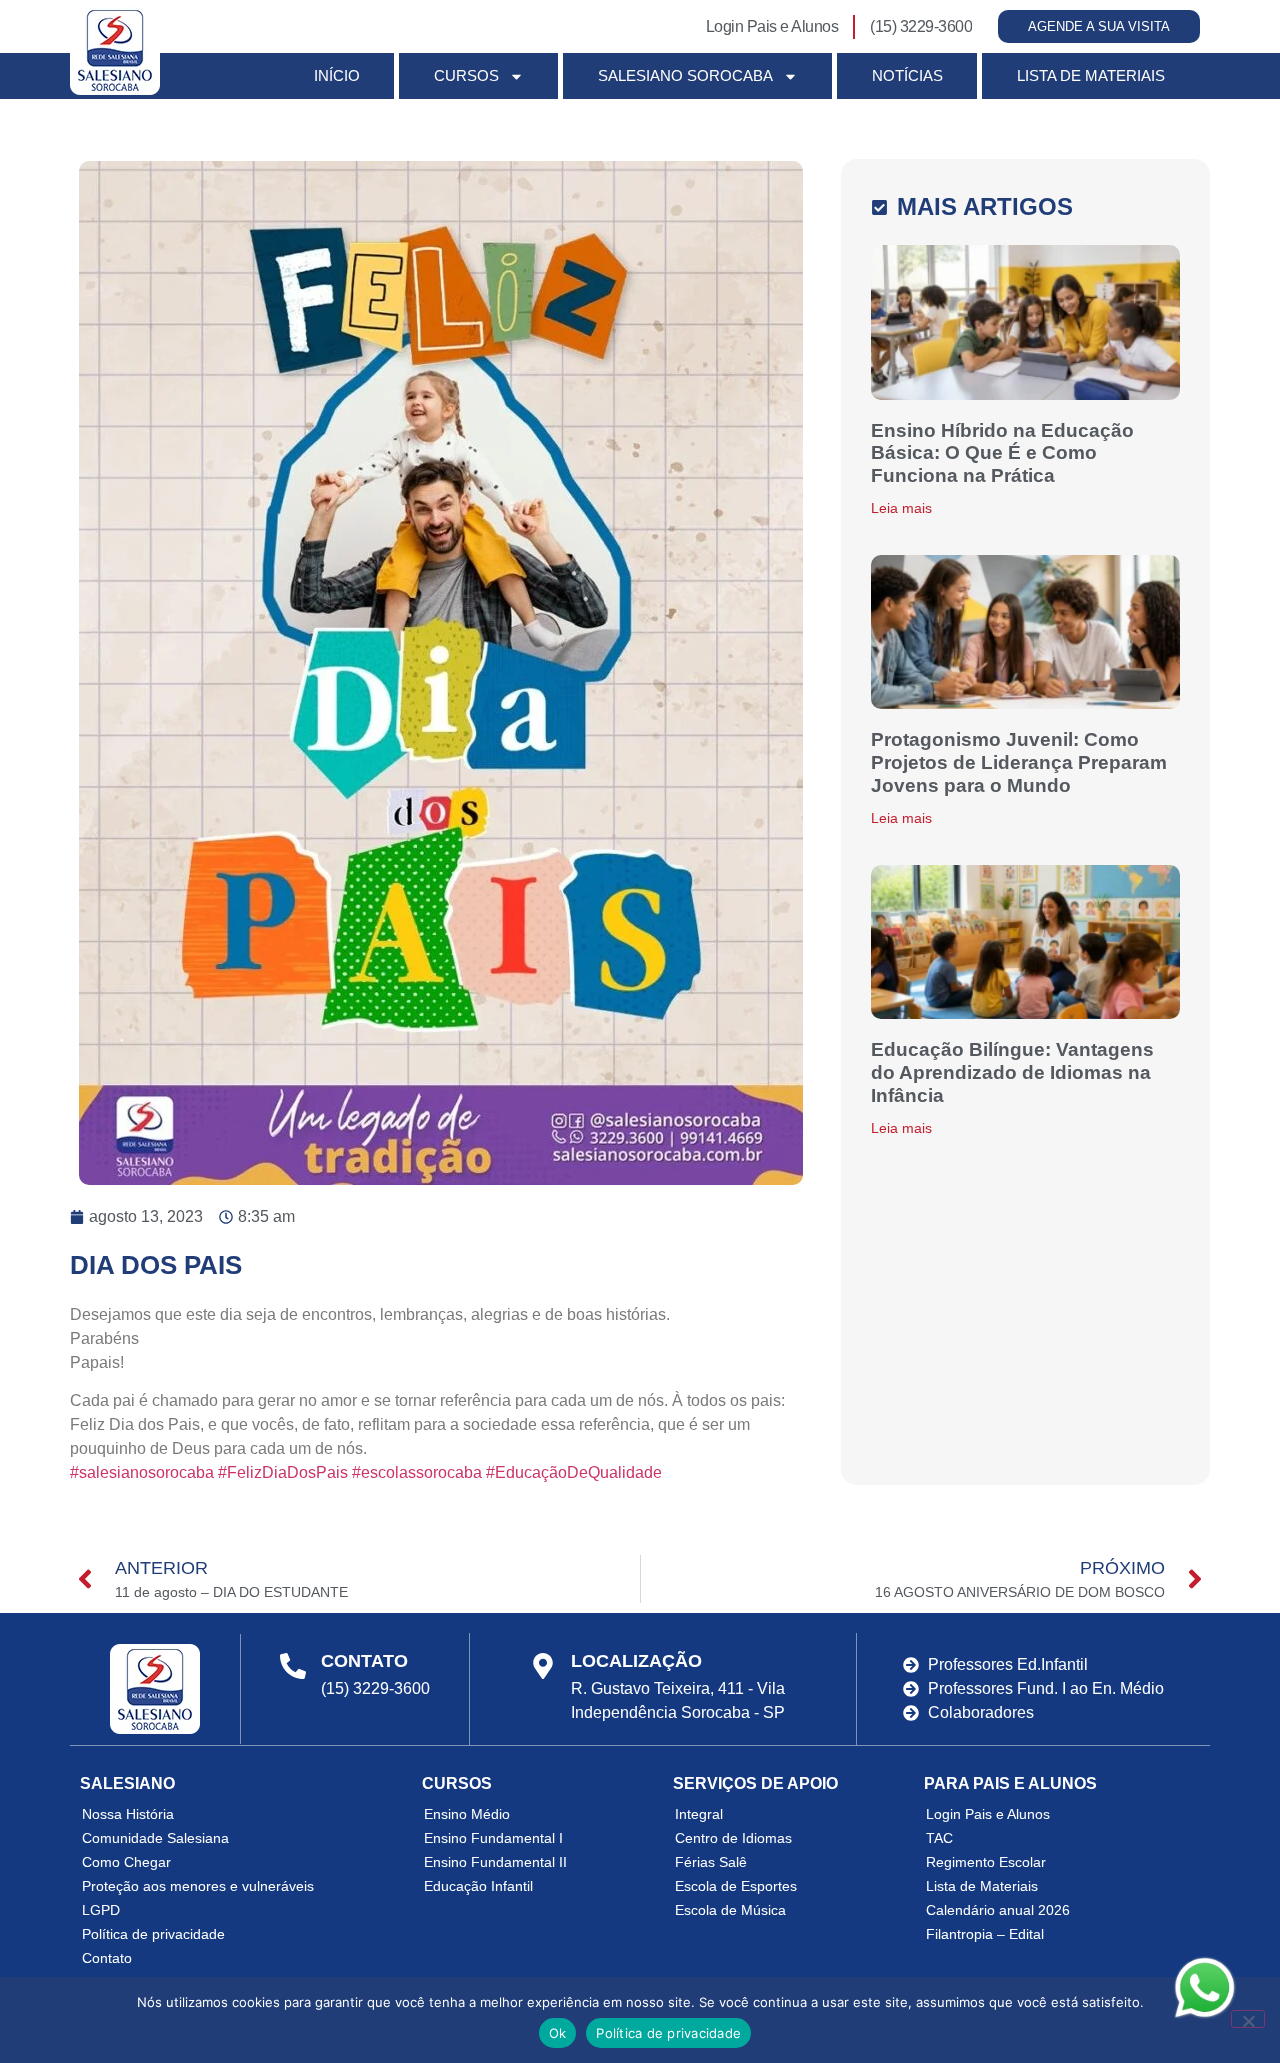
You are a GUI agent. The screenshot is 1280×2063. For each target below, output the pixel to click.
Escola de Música (730, 1910)
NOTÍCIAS (907, 75)
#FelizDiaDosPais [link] (283, 1472)
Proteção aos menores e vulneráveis (198, 1886)
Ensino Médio (467, 1814)
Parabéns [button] (104, 1338)
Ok (558, 2033)
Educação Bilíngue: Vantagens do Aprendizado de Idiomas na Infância (1012, 1072)
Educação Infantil (478, 1886)
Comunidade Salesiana (155, 1838)
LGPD (101, 1910)
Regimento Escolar (986, 1862)
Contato (107, 1958)
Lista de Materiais (982, 1886)
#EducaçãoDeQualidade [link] (574, 1472)
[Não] (1248, 2019)
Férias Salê (711, 1862)
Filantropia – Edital (985, 1934)
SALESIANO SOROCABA (685, 75)
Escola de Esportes (736, 1886)
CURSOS (466, 75)
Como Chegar (126, 1862)
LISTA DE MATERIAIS (1091, 75)
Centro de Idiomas (733, 1838)
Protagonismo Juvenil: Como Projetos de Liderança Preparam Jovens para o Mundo (1019, 762)
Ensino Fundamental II (495, 1862)
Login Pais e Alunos (988, 1814)
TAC (939, 1838)
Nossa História (128, 1814)
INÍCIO (337, 75)
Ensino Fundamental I (493, 1838)
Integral (699, 1814)
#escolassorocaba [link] (417, 1472)
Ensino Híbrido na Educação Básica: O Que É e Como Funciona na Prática (1002, 453)
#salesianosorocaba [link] (142, 1472)
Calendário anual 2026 (998, 1910)
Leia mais (901, 508)
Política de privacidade (153, 1934)
